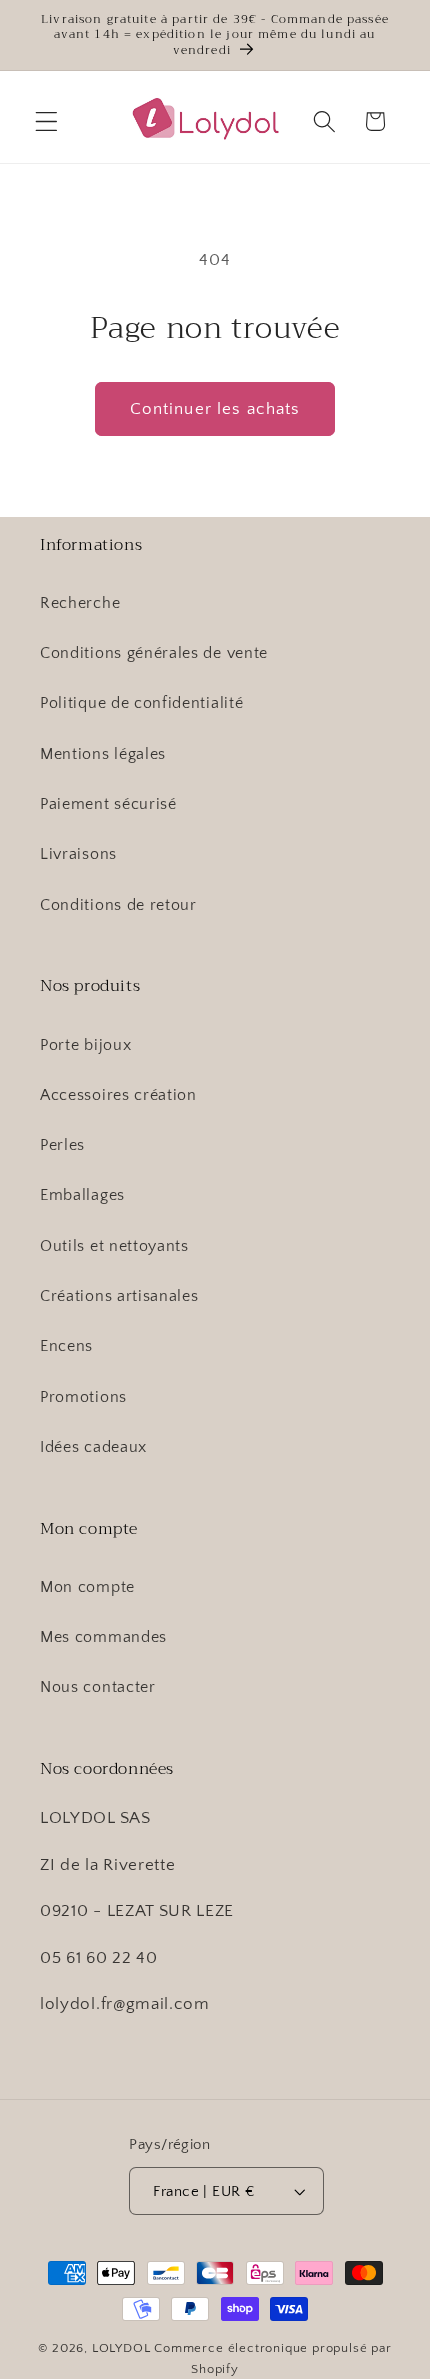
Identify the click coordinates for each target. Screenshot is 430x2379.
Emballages (82, 1195)
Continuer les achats (215, 408)
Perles (62, 1145)
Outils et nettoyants (114, 1246)
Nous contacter (98, 1687)
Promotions (83, 1397)
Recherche (80, 603)
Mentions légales (103, 754)
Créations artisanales (119, 1296)
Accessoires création (118, 1095)
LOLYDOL (121, 2348)
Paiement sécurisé (108, 804)
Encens (66, 1346)
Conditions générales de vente (154, 653)
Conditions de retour (118, 905)
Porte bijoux (85, 1045)
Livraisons (78, 854)
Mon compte (87, 1587)
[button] (46, 121)
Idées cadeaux (93, 1447)
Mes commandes (103, 1637)
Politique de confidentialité (141, 703)
